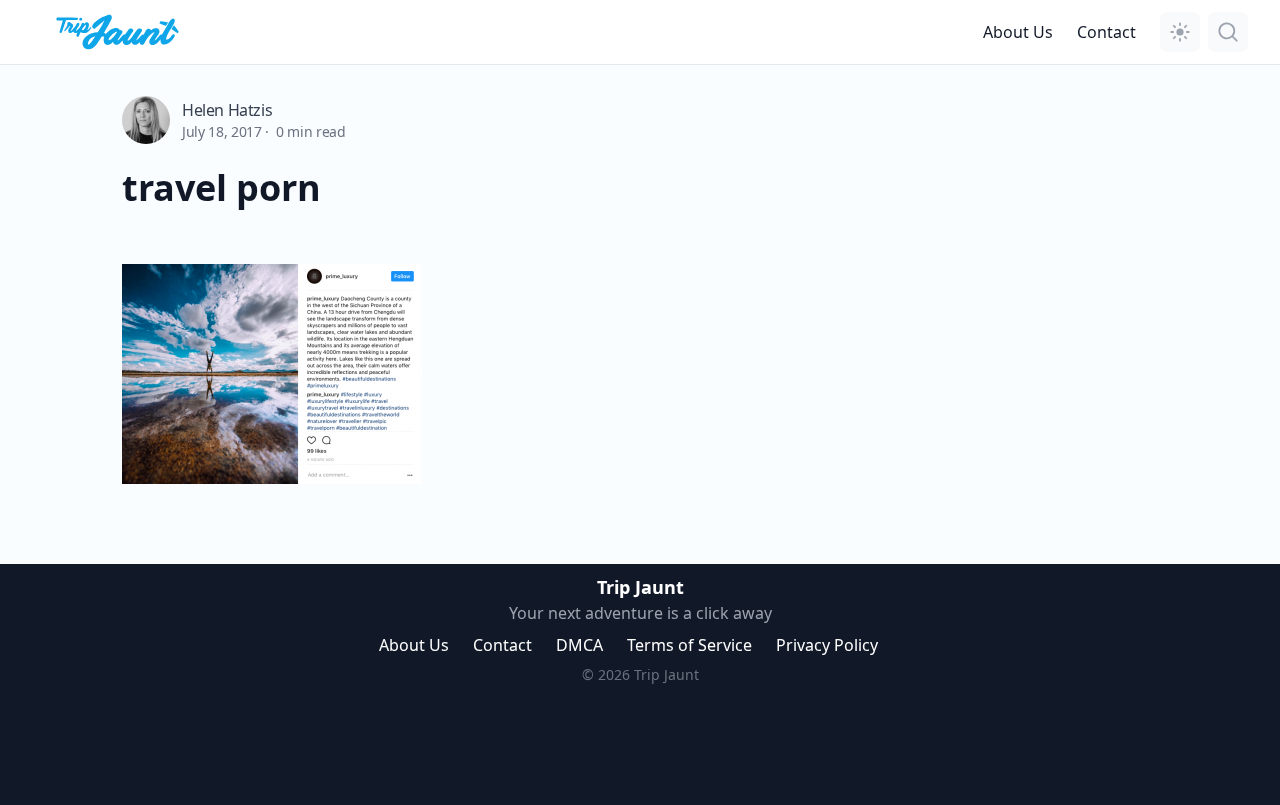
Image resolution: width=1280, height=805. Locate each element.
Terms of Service (689, 645)
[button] (1180, 32)
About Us (1018, 32)
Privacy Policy (827, 645)
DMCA (579, 645)
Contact (1106, 32)
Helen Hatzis (227, 110)
